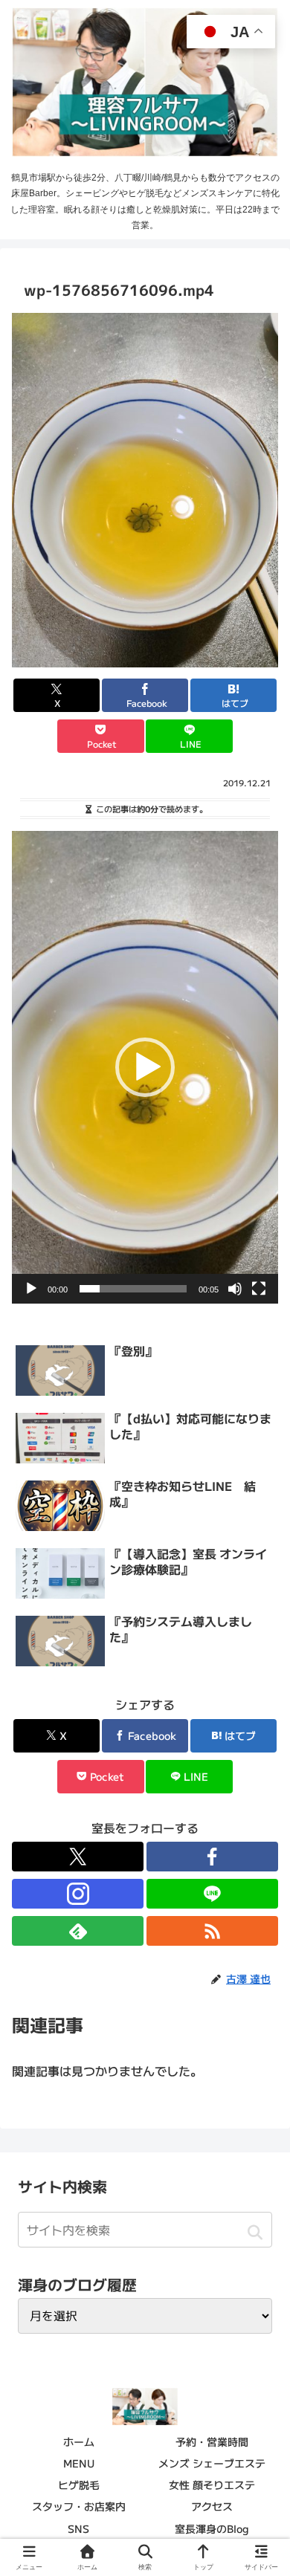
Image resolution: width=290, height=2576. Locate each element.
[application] (145, 1067)
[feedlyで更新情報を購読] (78, 1931)
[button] (145, 1067)
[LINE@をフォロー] (212, 1894)
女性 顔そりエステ (212, 2485)
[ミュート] (235, 1289)
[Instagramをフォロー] (78, 1894)
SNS (78, 2528)
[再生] (31, 1289)
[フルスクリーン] (259, 1289)
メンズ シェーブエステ (212, 2463)
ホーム (79, 2441)
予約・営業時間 (212, 2441)
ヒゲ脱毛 (79, 2485)
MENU (79, 2463)
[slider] (133, 1289)
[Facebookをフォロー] (212, 1857)
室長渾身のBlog (212, 2528)
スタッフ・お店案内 (79, 2506)
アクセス (212, 2506)
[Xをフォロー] (78, 1857)
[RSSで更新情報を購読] (212, 1931)
